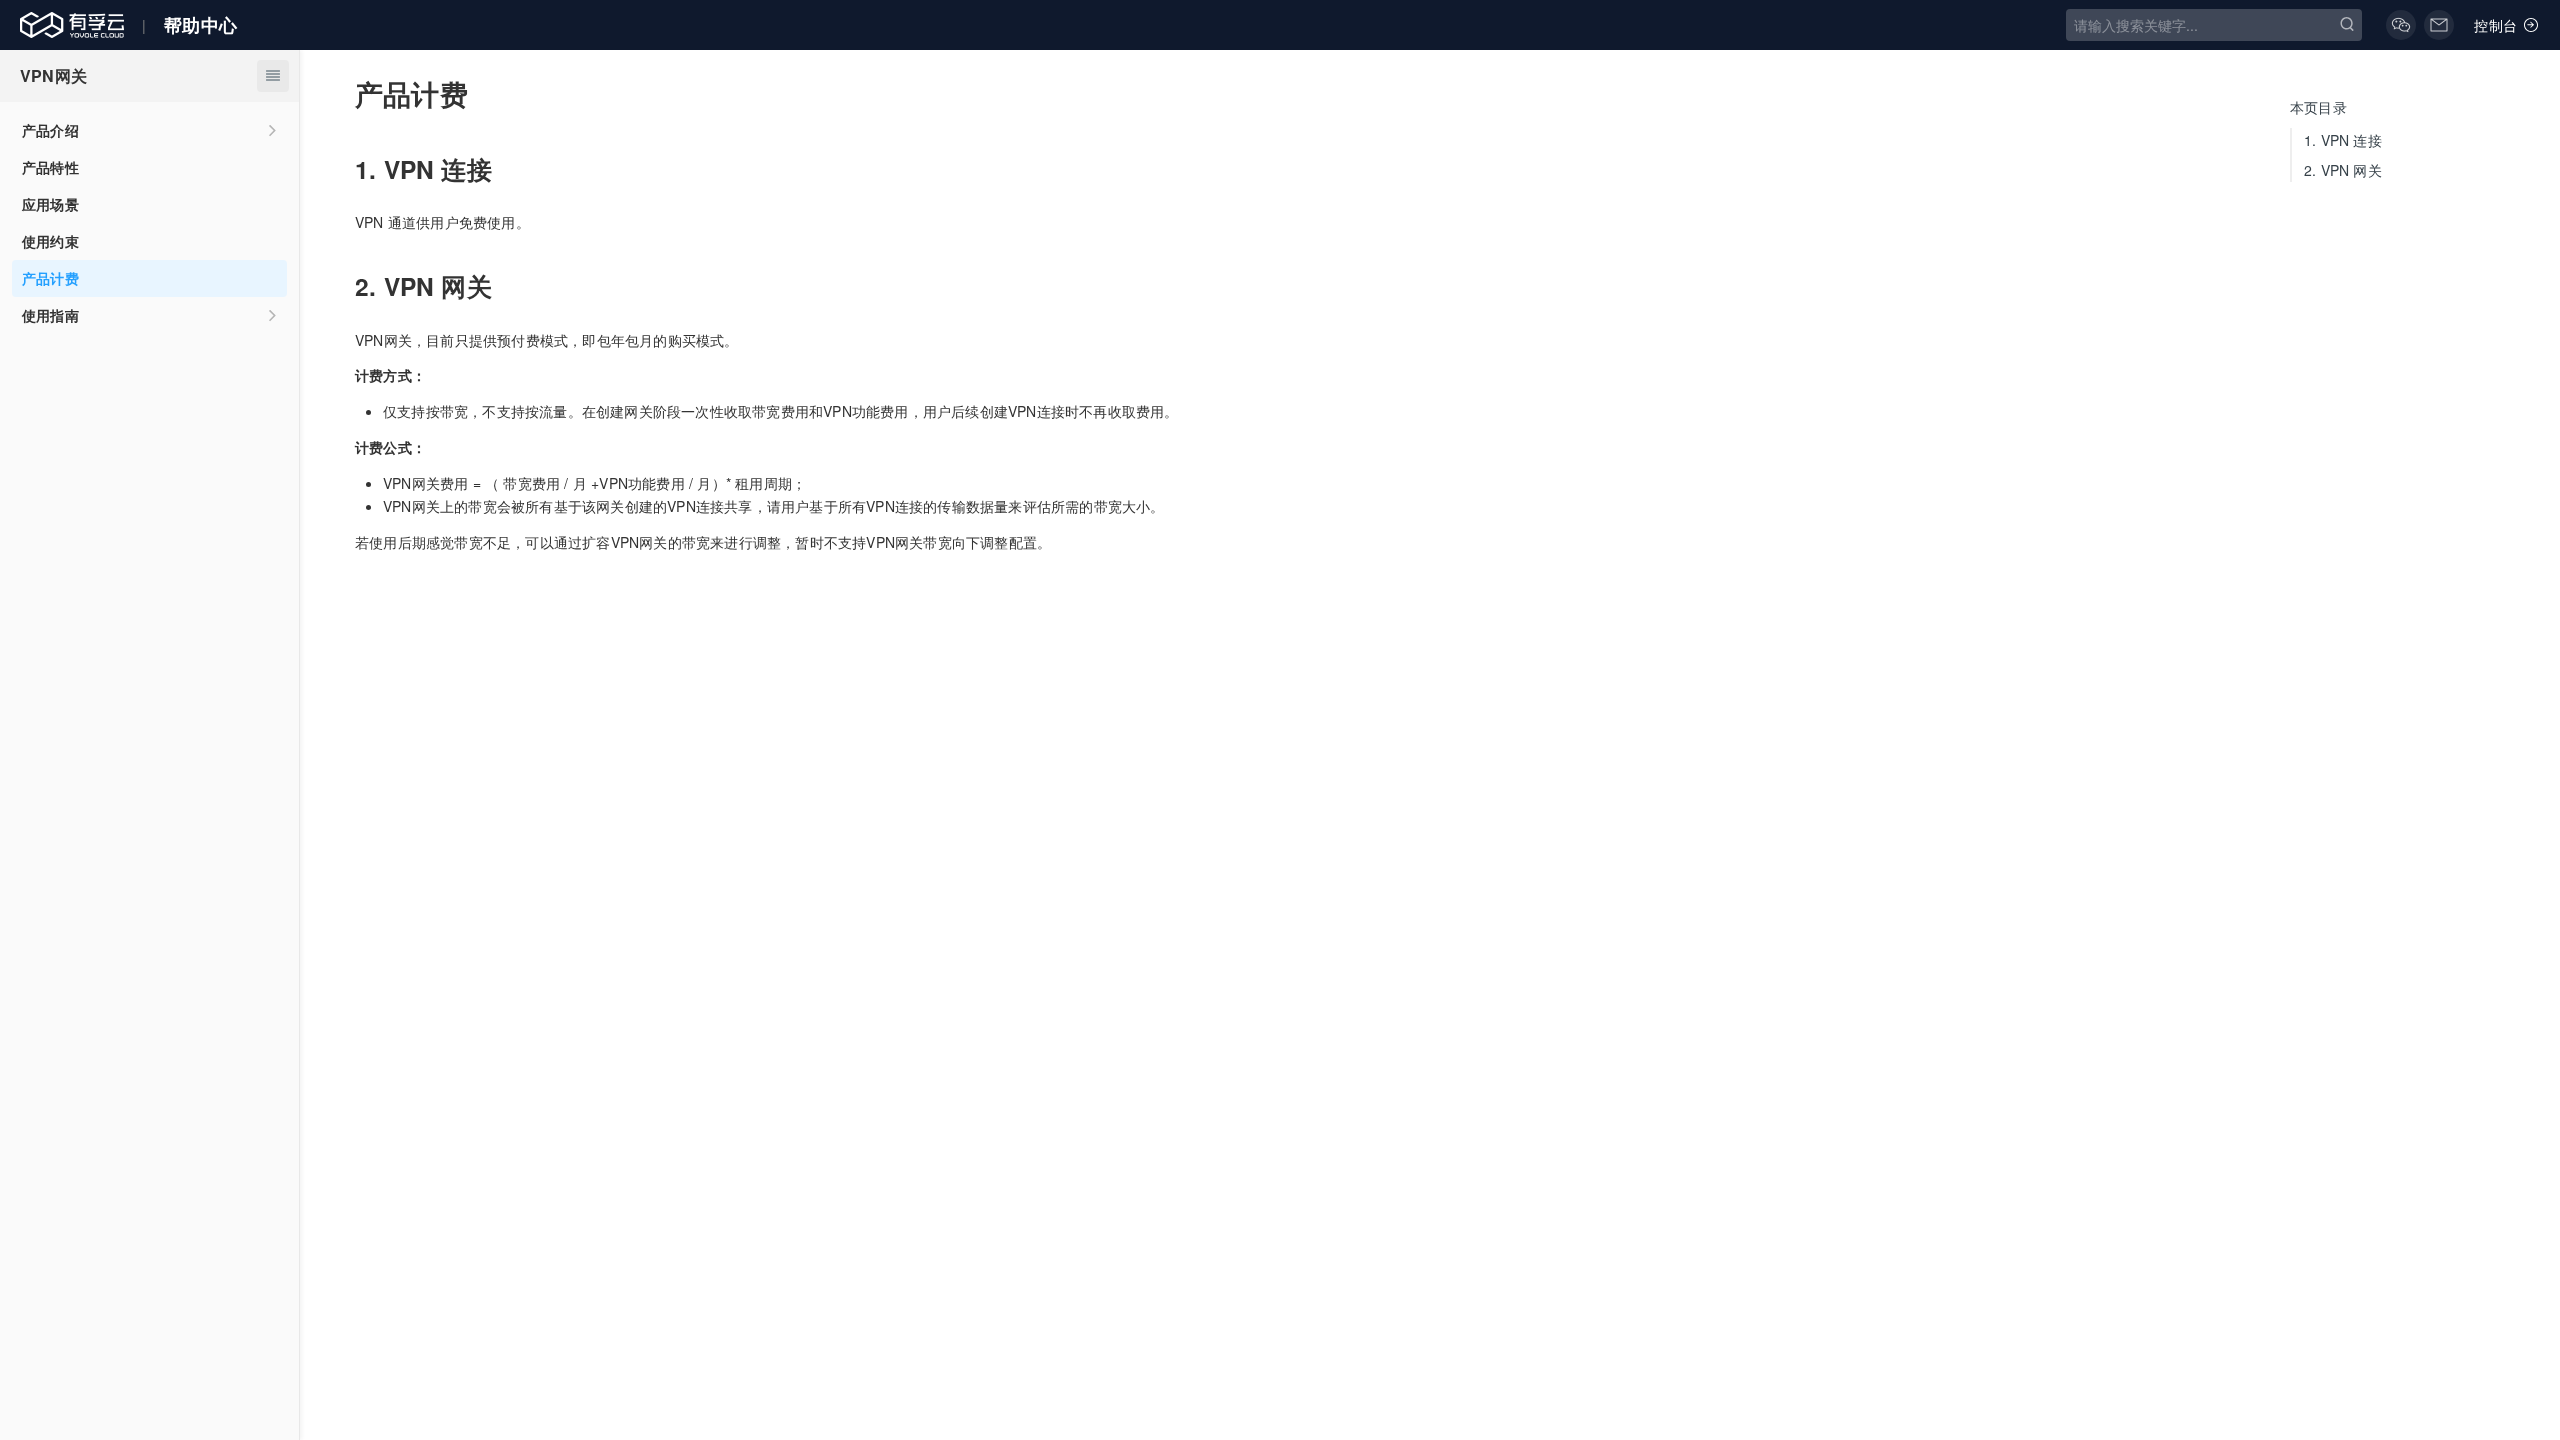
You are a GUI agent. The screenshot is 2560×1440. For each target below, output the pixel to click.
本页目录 (2318, 107)
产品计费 (50, 278)
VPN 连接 (2343, 140)
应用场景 (50, 204)
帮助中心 (200, 25)
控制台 (2495, 25)
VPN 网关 (2343, 170)
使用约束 (50, 241)
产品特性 (50, 167)
